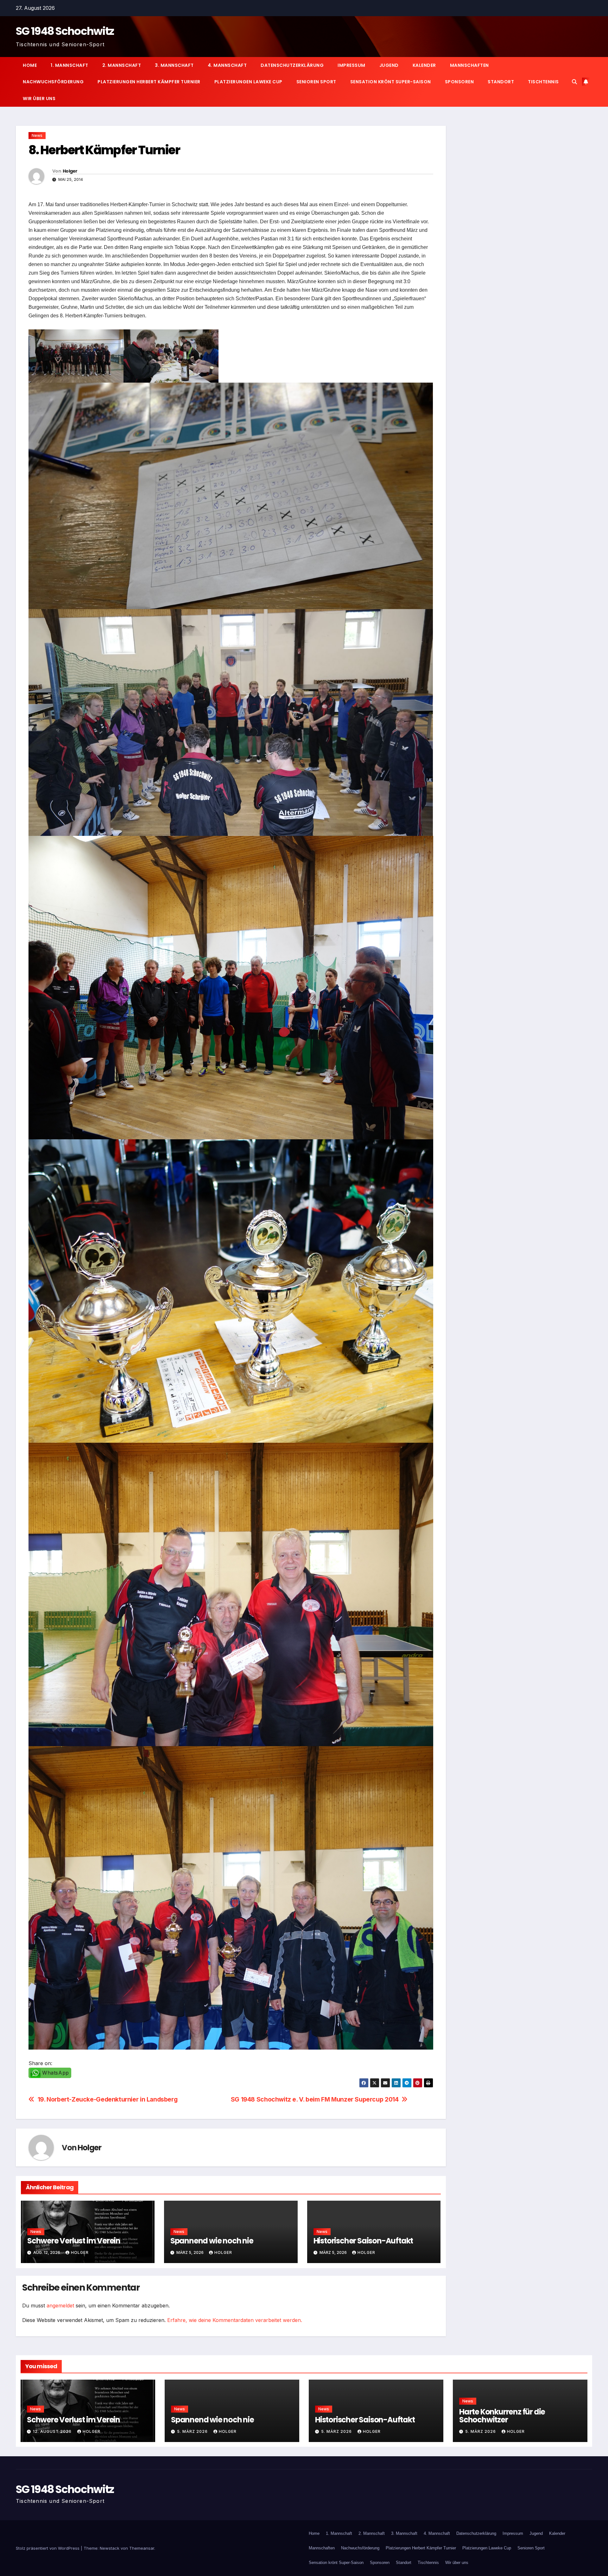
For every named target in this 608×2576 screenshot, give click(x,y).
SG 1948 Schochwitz (65, 31)
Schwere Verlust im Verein (74, 2241)
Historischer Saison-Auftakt (363, 2241)
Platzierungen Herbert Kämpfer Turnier (149, 82)
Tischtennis (543, 82)
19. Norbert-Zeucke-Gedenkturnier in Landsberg (108, 2099)
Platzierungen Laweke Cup (248, 82)
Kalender (424, 65)
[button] (574, 82)
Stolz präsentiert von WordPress (48, 2548)
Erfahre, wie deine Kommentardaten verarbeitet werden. (235, 2320)
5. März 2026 (193, 2431)
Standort (501, 82)
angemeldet (60, 2306)
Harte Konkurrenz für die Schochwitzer (502, 2416)
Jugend (389, 65)
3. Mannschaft (174, 65)
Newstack (110, 2548)
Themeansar (142, 2548)
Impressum (351, 65)
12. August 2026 (53, 2431)
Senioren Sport (316, 82)
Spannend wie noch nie (212, 2241)
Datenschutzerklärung (292, 65)
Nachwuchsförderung (53, 82)
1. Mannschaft (70, 65)
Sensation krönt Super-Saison (391, 82)
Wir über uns (39, 99)
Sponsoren (459, 82)
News (37, 135)
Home (30, 65)
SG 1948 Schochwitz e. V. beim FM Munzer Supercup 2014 (315, 2099)
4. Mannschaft (227, 65)
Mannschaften (469, 65)
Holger (70, 171)
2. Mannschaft (122, 65)
